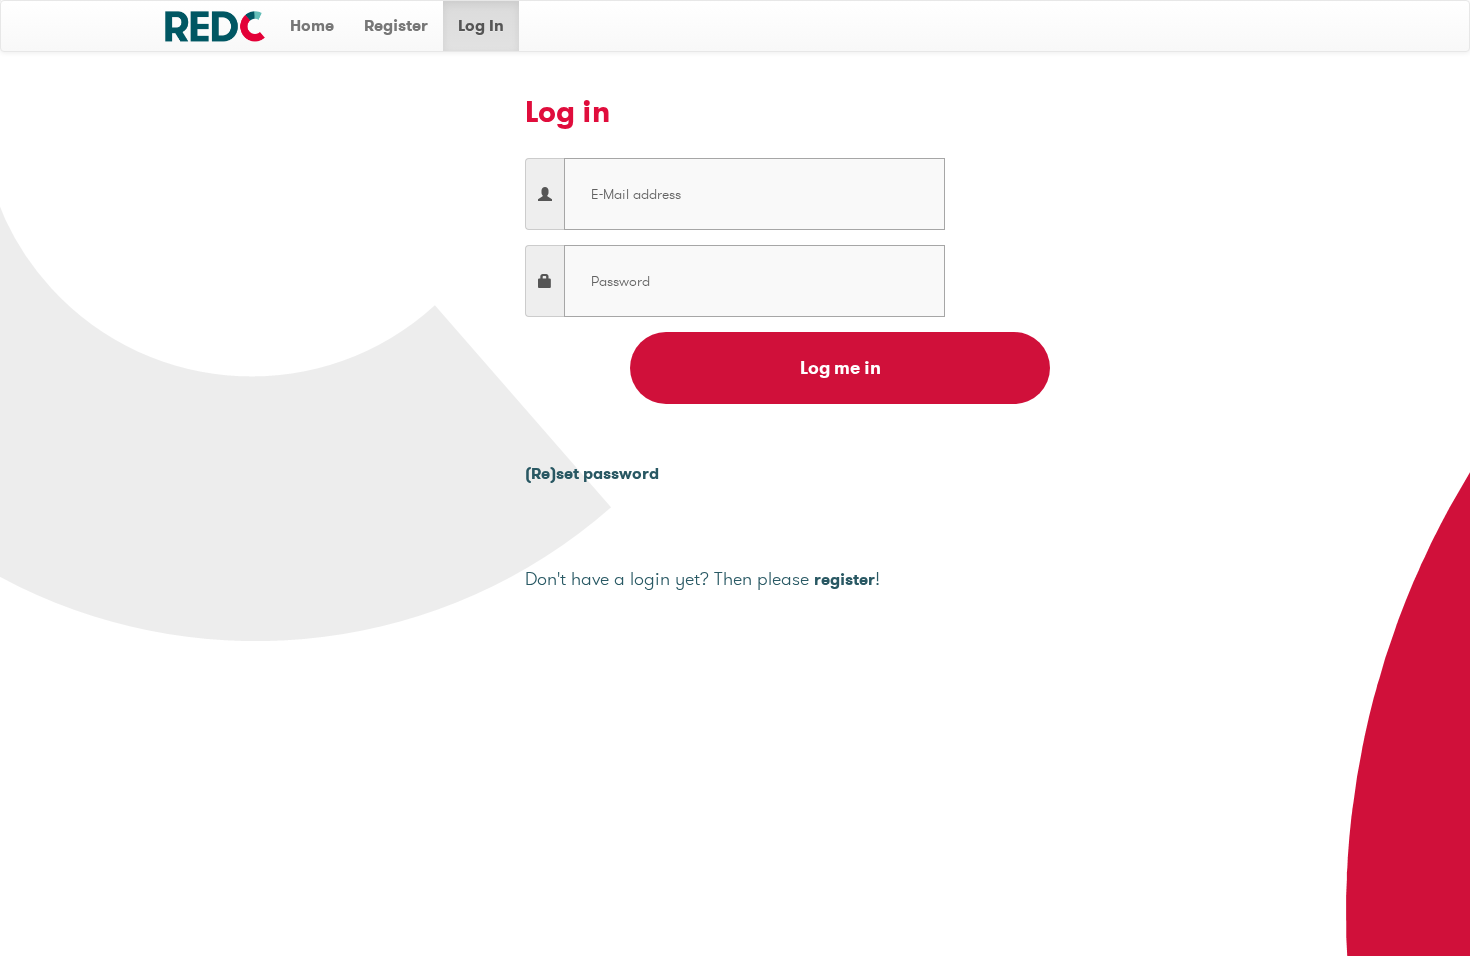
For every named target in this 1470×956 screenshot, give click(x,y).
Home (312, 25)
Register (396, 25)
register (844, 579)
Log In (481, 25)
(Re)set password (592, 473)
